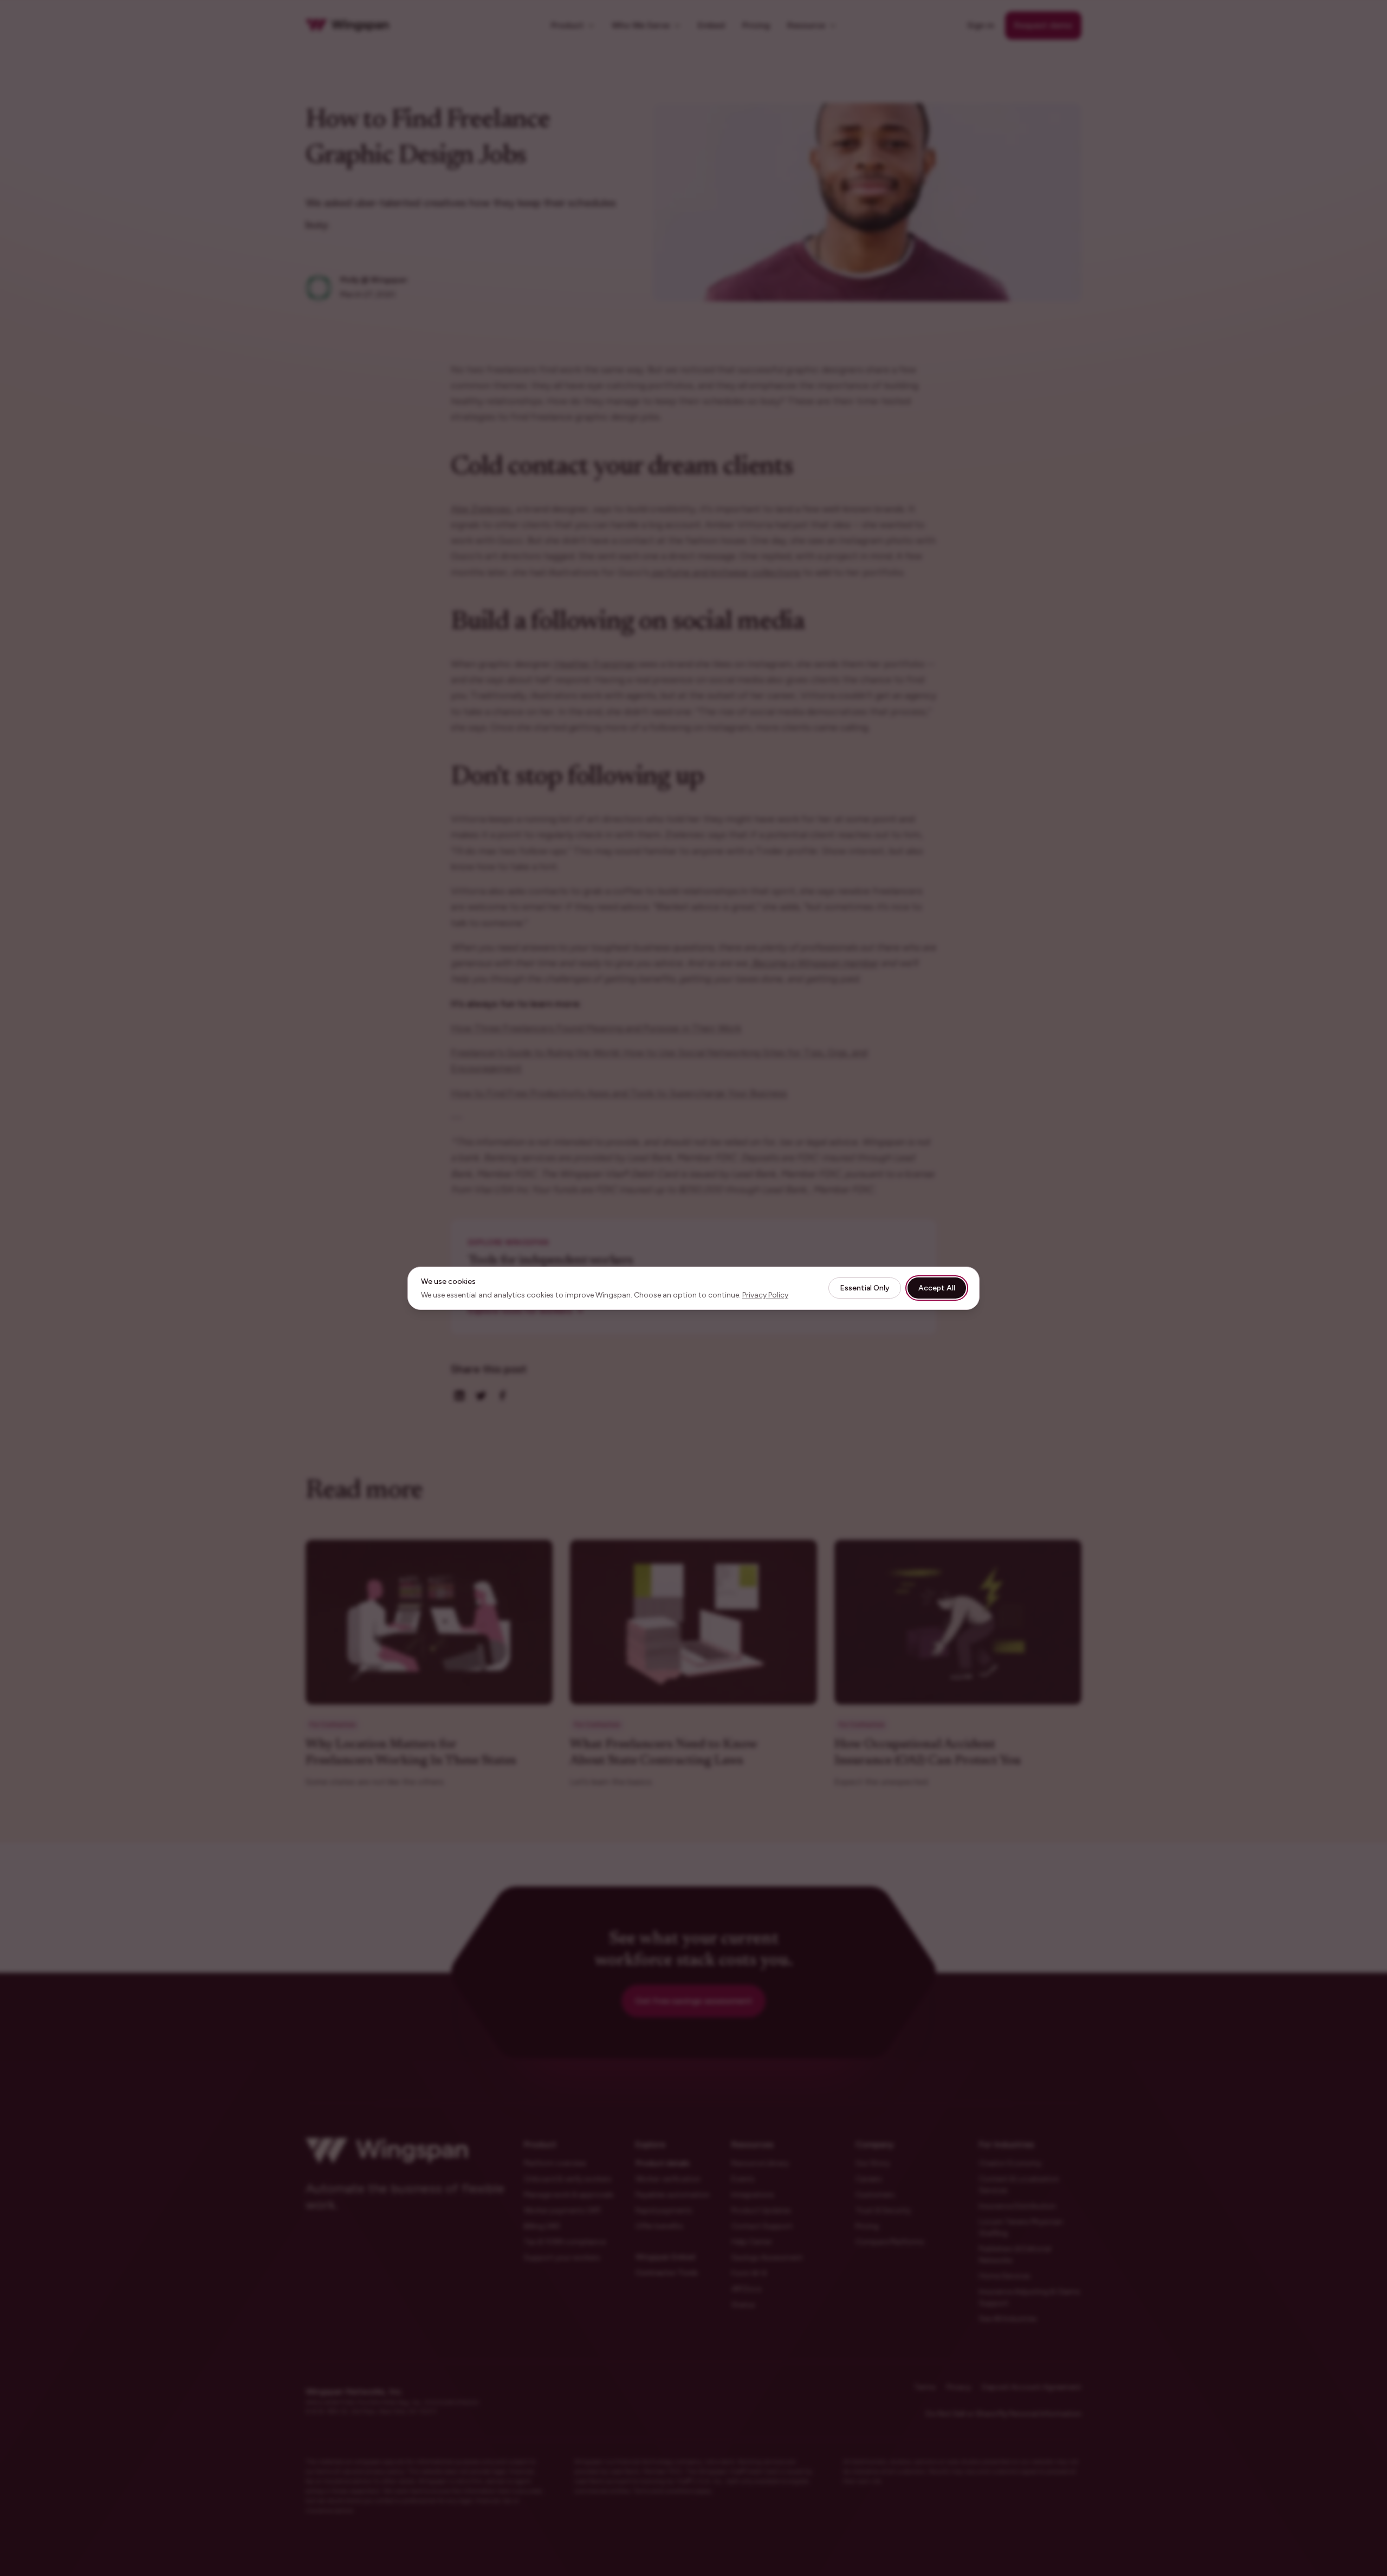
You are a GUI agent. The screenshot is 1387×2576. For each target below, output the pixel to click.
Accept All (937, 1288)
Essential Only (865, 1288)
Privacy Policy (765, 1295)
